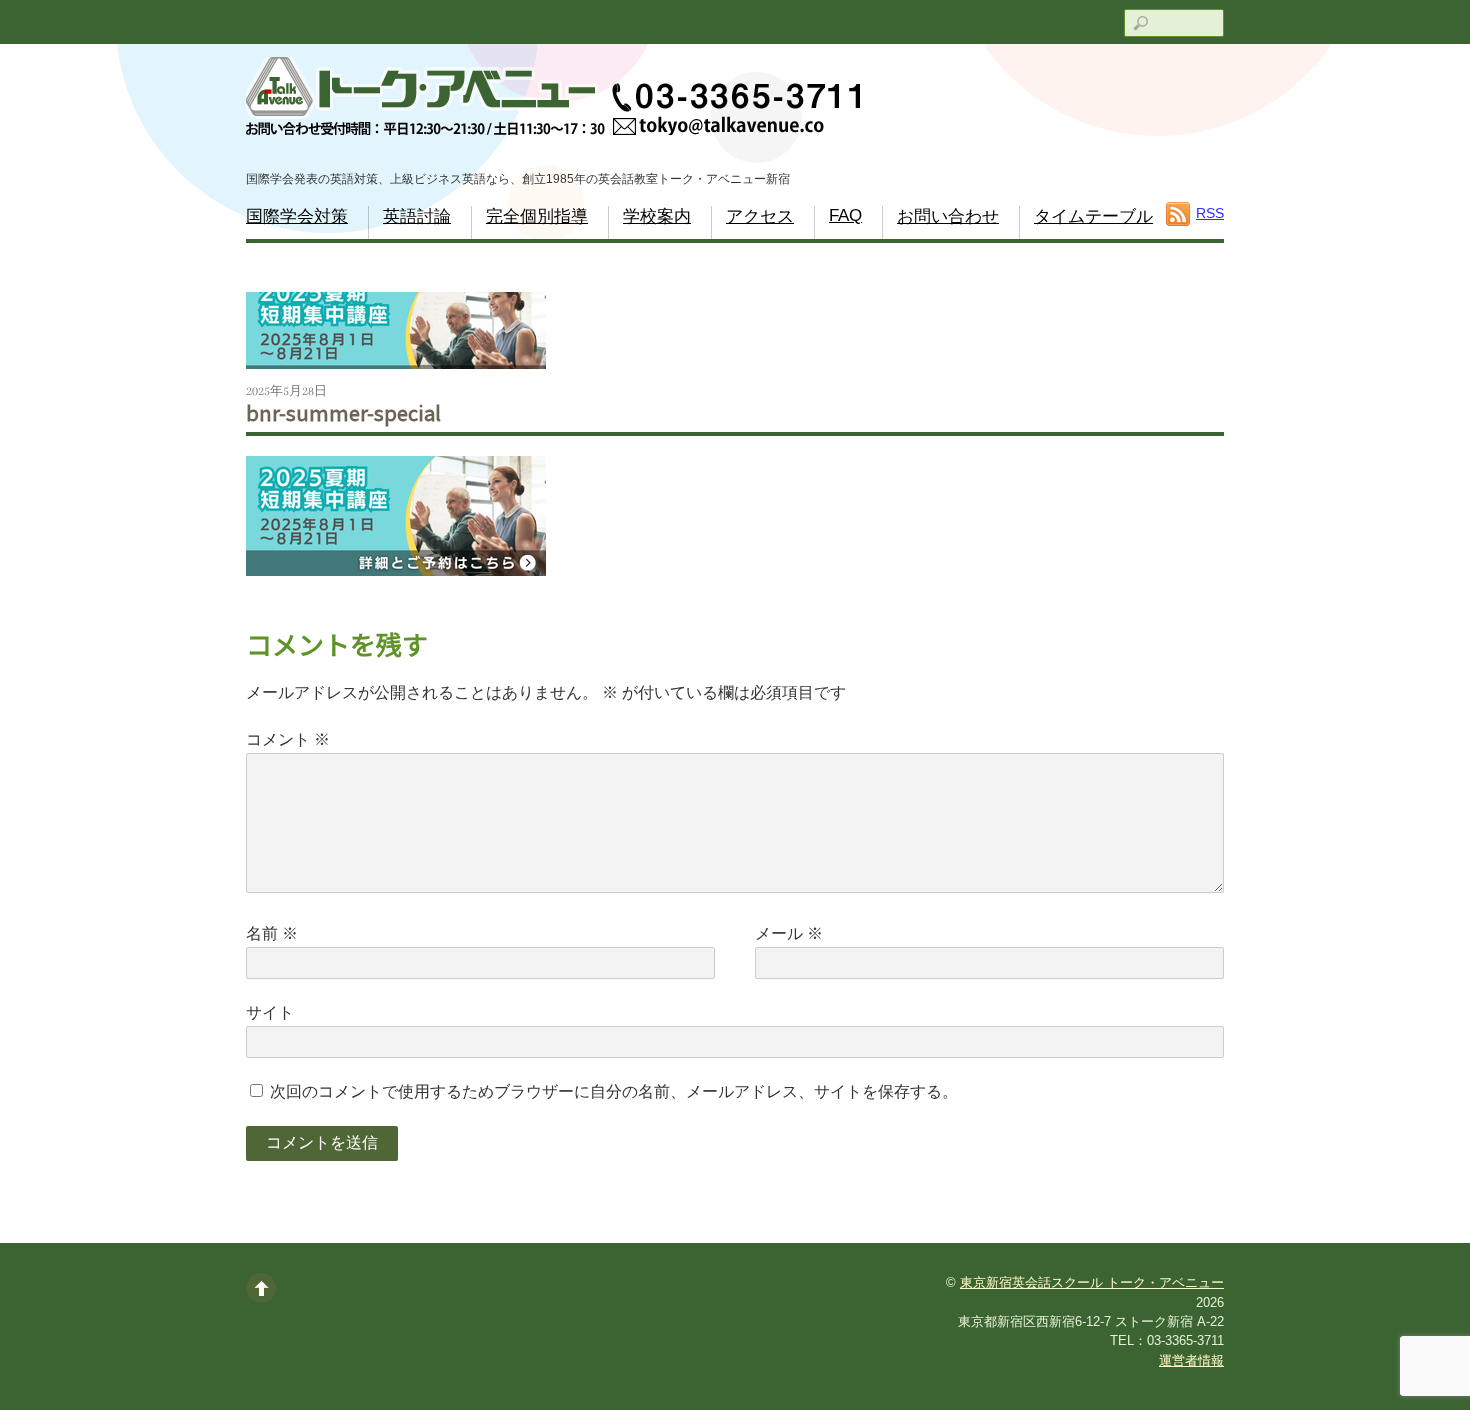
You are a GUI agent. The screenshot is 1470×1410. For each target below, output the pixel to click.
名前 (272, 933)
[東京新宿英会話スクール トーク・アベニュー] (553, 101)
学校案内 (657, 216)
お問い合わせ (948, 216)
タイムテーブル (1093, 216)
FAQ (845, 215)
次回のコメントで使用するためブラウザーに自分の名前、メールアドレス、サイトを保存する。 (614, 1091)
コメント (288, 739)
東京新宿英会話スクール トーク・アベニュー (1092, 1282)
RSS (1210, 213)
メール (789, 933)
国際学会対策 (297, 216)
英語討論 (417, 216)
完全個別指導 (537, 216)
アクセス (760, 216)
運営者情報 (1191, 1360)
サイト (270, 1012)
